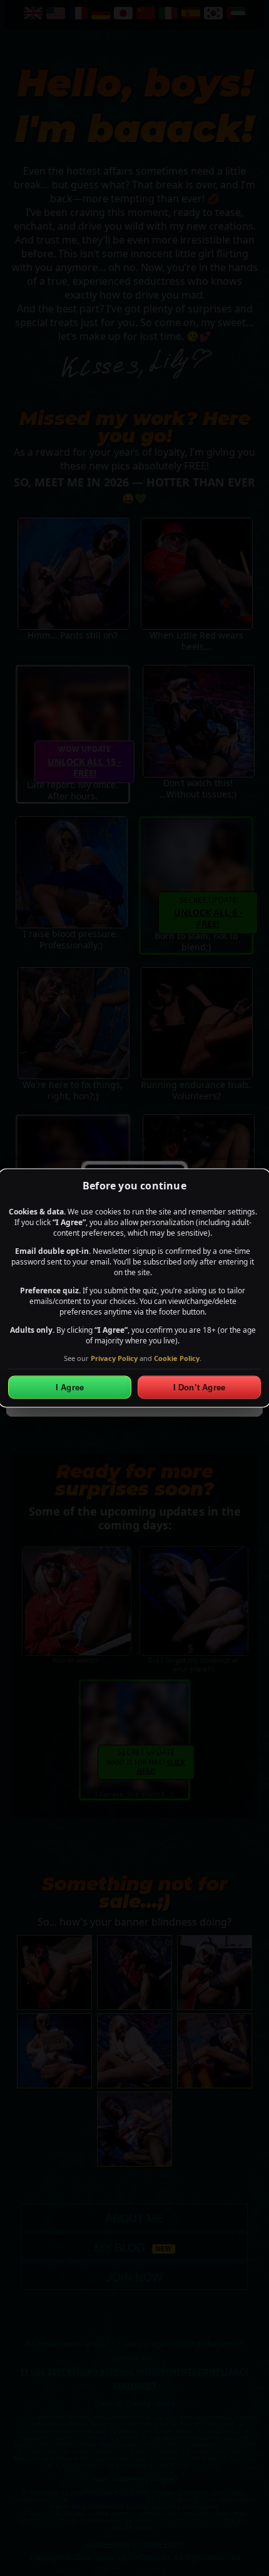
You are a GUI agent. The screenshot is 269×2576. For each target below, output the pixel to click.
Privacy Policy (114, 1357)
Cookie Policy (177, 1357)
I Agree (70, 1388)
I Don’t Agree (200, 1388)
